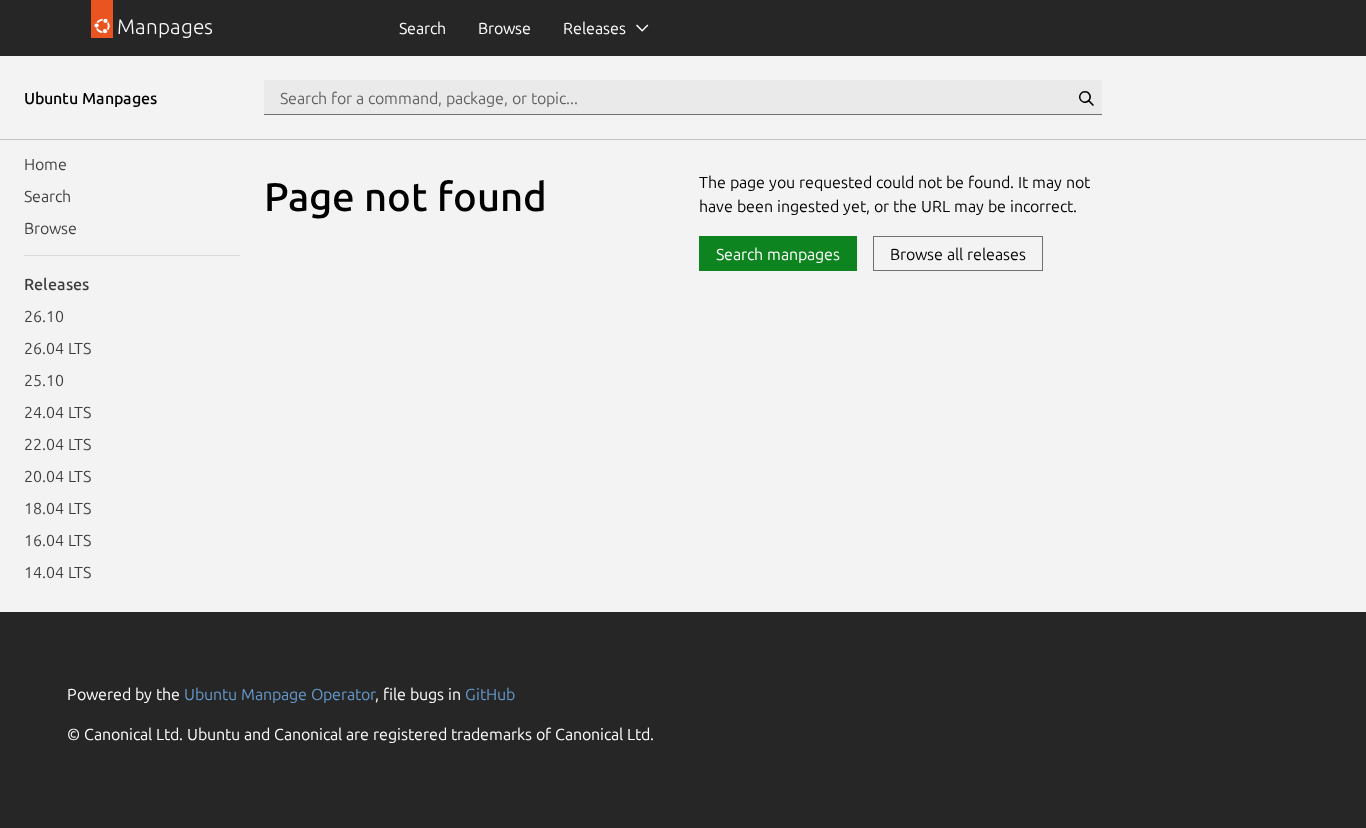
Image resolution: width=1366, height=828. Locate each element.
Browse (504, 28)
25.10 (44, 380)
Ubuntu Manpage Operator (279, 694)
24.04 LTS (57, 412)
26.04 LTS (57, 348)
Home (45, 164)
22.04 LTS (57, 444)
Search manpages (778, 254)
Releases (594, 28)
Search (422, 28)
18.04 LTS (57, 508)
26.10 (44, 316)
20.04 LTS (57, 476)
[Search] (1086, 98)
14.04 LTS (57, 572)
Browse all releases (958, 254)
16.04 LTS (57, 540)
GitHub (490, 694)
